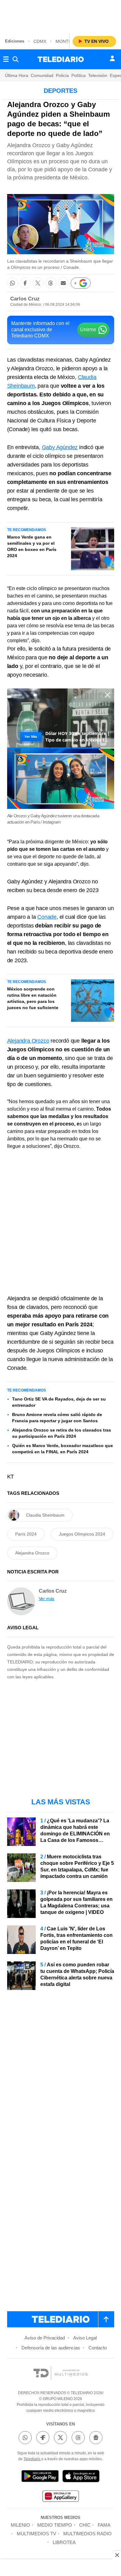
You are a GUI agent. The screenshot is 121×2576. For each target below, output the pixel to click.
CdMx (40, 41)
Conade (47, 917)
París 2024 (26, 1534)
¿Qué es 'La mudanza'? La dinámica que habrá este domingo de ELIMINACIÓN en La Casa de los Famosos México (75, 1834)
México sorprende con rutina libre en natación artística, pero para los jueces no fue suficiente (33, 998)
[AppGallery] (60, 2497)
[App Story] (81, 2477)
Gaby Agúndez (60, 447)
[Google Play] (40, 2477)
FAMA (104, 2525)
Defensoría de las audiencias (51, 2348)
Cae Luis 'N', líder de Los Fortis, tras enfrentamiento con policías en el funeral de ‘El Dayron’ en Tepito (76, 1938)
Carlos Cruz (25, 299)
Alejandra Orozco (28, 1041)
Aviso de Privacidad (45, 2338)
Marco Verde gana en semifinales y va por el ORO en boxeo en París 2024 (32, 546)
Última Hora (17, 75)
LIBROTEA (64, 2542)
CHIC (85, 2525)
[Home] (61, 59)
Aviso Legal (85, 2338)
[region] (60, 16)
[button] (13, 283)
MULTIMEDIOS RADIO (87, 2534)
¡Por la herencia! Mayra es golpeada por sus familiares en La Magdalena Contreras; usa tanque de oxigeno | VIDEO (76, 1902)
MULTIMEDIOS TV (36, 2534)
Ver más (47, 1599)
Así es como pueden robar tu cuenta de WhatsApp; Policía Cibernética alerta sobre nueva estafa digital (77, 1974)
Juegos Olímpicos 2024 (82, 1534)
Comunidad (42, 75)
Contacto (98, 2348)
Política (78, 75)
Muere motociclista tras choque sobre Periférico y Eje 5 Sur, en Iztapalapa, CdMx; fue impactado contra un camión (77, 1866)
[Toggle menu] (6, 59)
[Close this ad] (117, 2555)
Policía (62, 75)
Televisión (98, 75)
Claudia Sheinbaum (45, 1515)
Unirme (88, 329)
